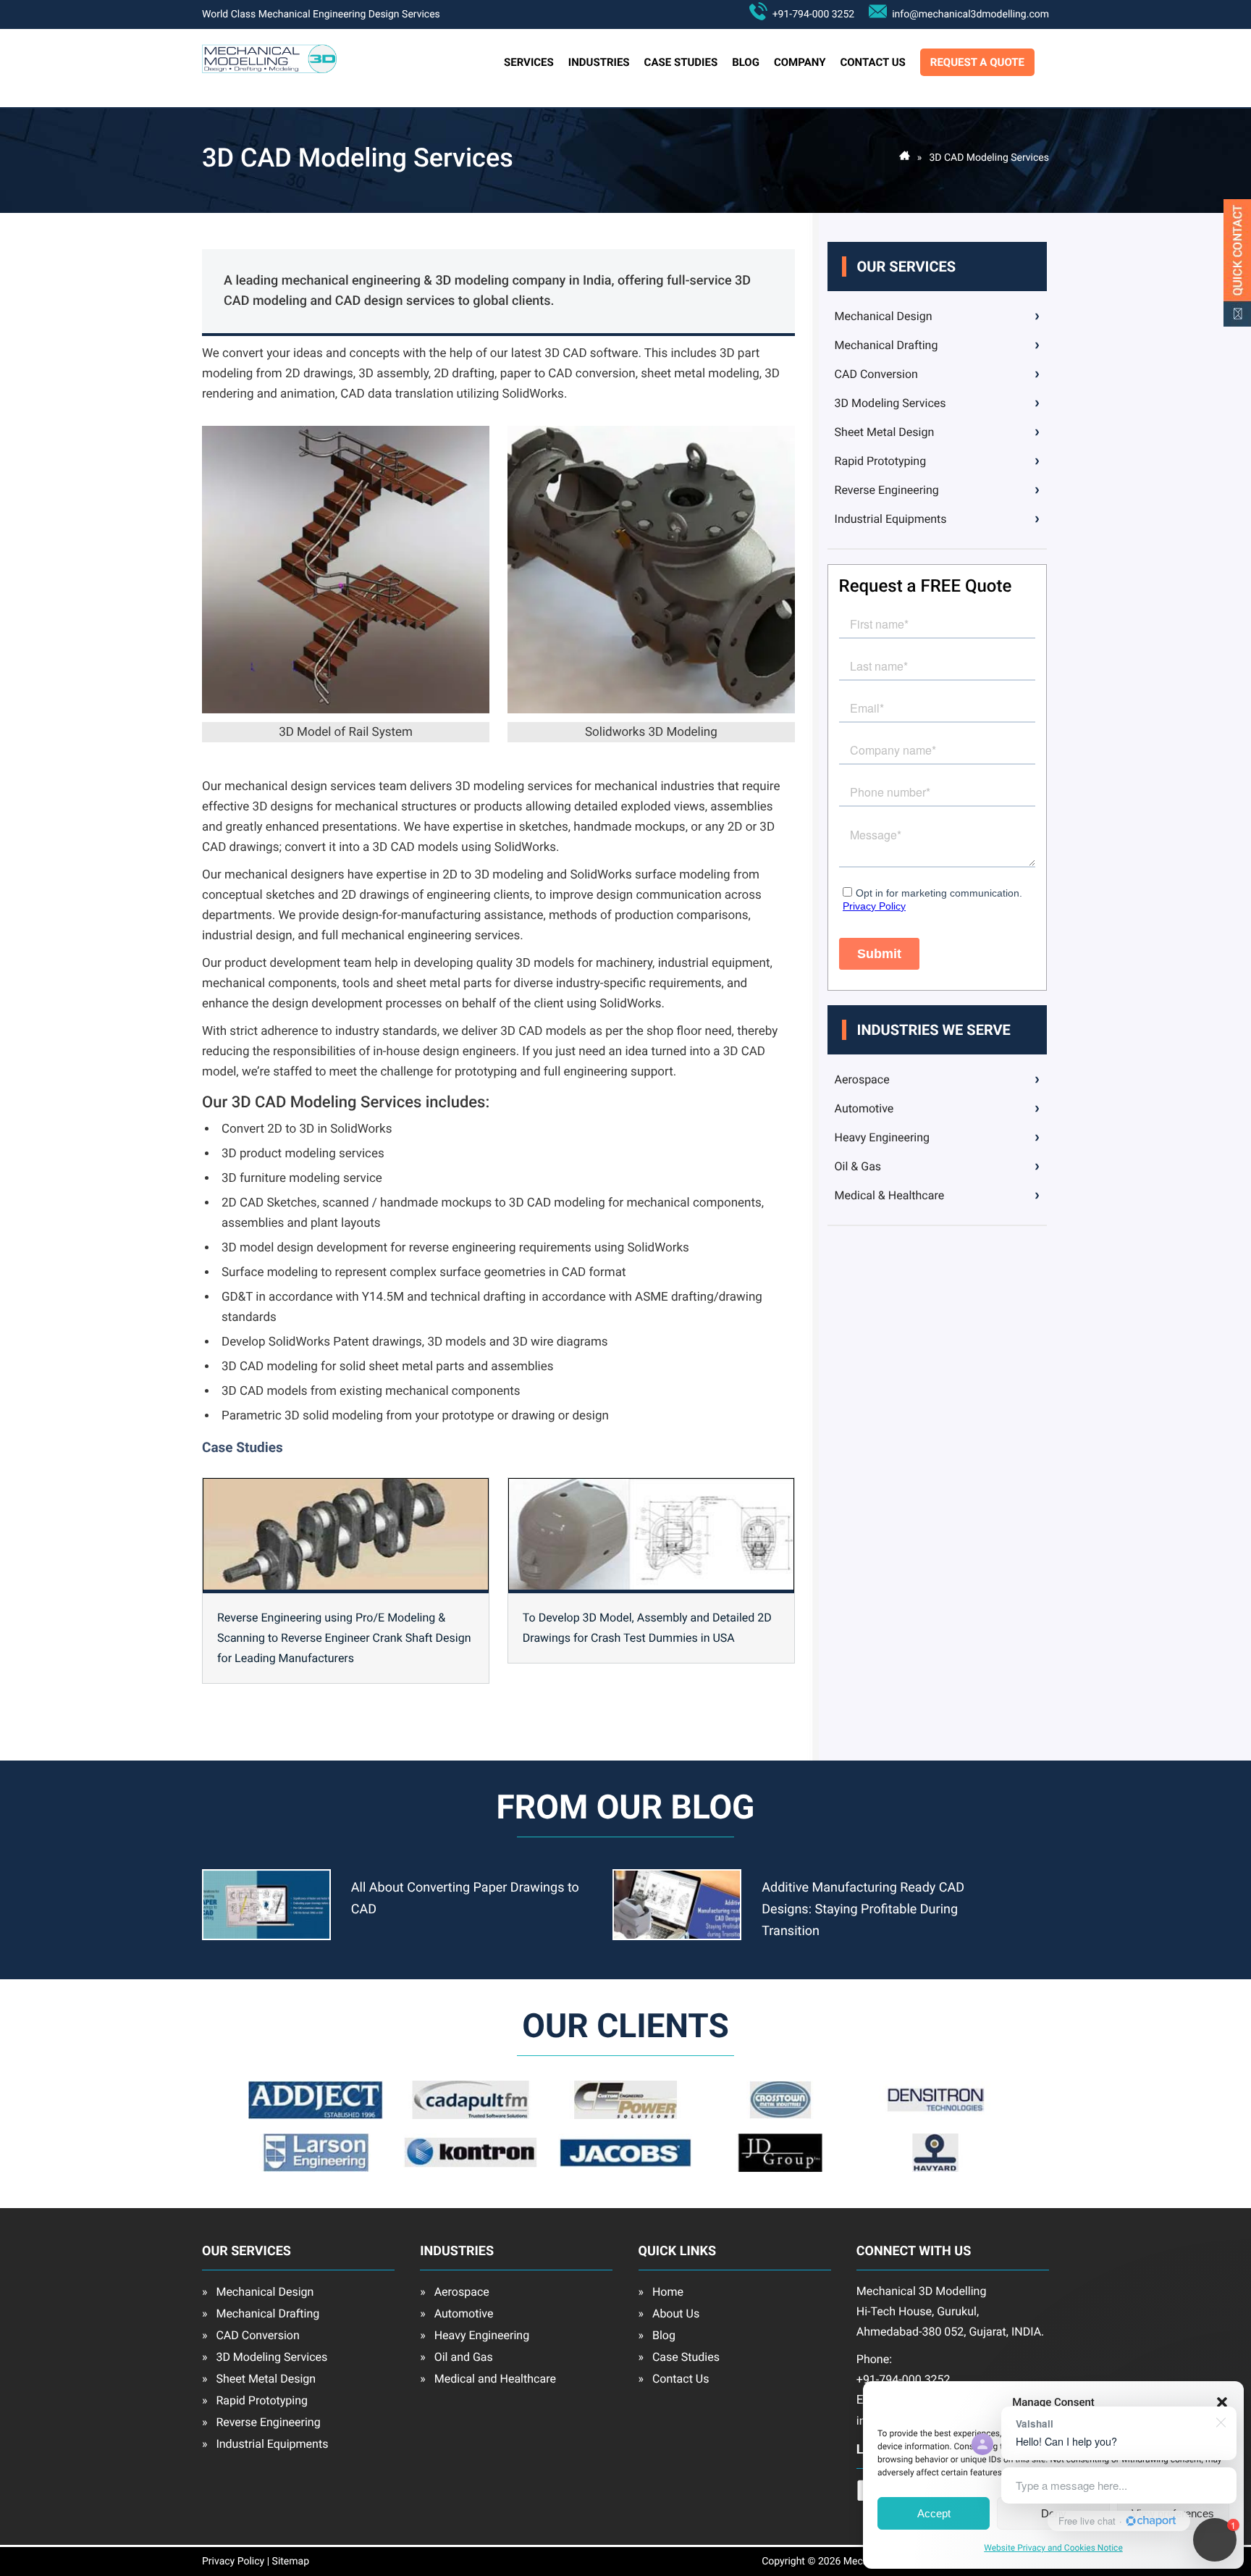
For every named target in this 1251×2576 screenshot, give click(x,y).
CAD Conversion (876, 374)
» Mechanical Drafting (261, 2313)
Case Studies (681, 62)
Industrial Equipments (891, 519)
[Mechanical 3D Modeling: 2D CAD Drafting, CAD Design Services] (269, 70)
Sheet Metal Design (885, 432)
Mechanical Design (884, 316)
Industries (599, 62)
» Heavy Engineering (475, 2335)
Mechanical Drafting (886, 345)
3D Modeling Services (890, 403)
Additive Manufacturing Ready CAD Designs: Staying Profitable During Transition (863, 1909)
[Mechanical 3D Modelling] (905, 158)
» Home (661, 2292)
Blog (746, 62)
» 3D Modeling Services (265, 2357)
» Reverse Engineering (261, 2422)
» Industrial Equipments (265, 2444)
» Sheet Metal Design (259, 2379)
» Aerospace (455, 2292)
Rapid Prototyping (881, 461)
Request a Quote (977, 62)
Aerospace (862, 1079)
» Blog (657, 2335)
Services (529, 62)
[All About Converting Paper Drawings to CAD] (266, 1937)
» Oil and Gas (456, 2357)
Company (800, 62)
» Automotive (456, 2313)
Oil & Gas (858, 1166)
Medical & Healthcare (890, 1195)
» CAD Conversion (251, 2335)
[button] (1222, 2402)
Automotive (864, 1108)
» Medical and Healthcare (488, 2379)
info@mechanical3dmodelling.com (968, 14)
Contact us (872, 62)
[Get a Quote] (1237, 323)
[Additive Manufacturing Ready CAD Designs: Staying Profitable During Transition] (677, 1937)
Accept (934, 2513)
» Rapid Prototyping (255, 2400)
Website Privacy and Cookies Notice (1053, 2548)
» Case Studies (679, 2357)
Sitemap (291, 2562)
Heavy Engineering (883, 1137)
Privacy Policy (233, 2562)
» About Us (669, 2313)
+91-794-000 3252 (811, 14)
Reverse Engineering (887, 490)
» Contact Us (674, 2379)
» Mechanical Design (258, 2292)
